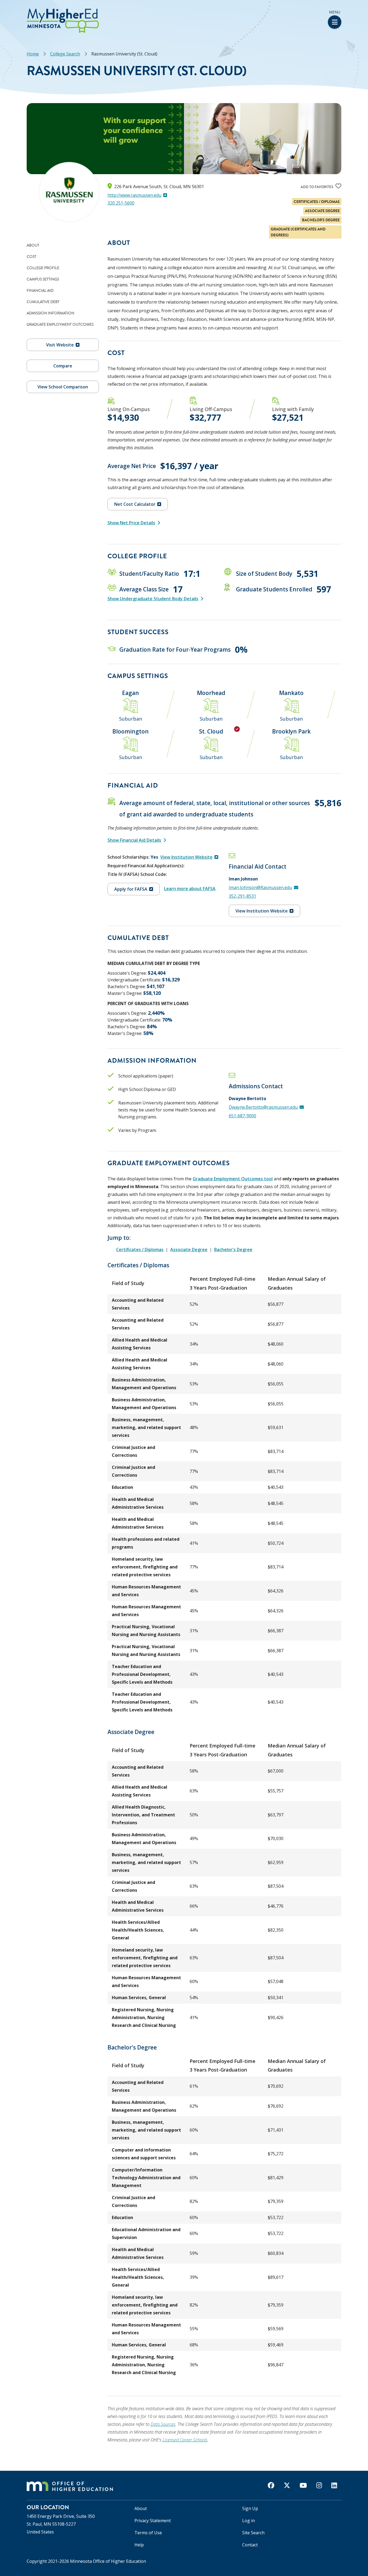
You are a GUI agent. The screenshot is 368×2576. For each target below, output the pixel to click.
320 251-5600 (121, 203)
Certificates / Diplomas (140, 1250)
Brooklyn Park (291, 731)
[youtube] (303, 2485)
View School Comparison (63, 387)
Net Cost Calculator (135, 504)
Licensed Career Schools (185, 2440)
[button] (2, 10)
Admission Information (51, 313)
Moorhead (211, 693)
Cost (32, 257)
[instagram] (319, 2485)
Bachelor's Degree (233, 1250)
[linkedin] (334, 2485)
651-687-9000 (242, 1116)
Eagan (131, 693)
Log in (249, 2521)
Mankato (291, 693)
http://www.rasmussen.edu (134, 195)
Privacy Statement (153, 2521)
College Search (65, 54)
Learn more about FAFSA (190, 889)
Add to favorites (317, 187)
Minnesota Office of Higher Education (108, 2561)
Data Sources (163, 2424)
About (33, 245)
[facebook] (271, 2485)
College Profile (43, 268)
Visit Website (60, 345)
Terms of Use (148, 2533)
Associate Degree (189, 1250)
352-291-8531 (242, 896)
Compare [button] (63, 366)
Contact (250, 2545)
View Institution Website (186, 857)
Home (33, 54)
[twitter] (287, 2485)
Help (139, 2545)
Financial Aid (40, 290)
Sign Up (250, 2508)
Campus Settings (43, 279)
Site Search (253, 2533)
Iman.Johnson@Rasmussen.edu (260, 887)
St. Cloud (211, 731)
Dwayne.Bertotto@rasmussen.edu (263, 1107)
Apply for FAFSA (131, 889)
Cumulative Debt (43, 302)
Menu (335, 12)
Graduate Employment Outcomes (60, 324)
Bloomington (131, 731)
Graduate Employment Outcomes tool (233, 1179)
